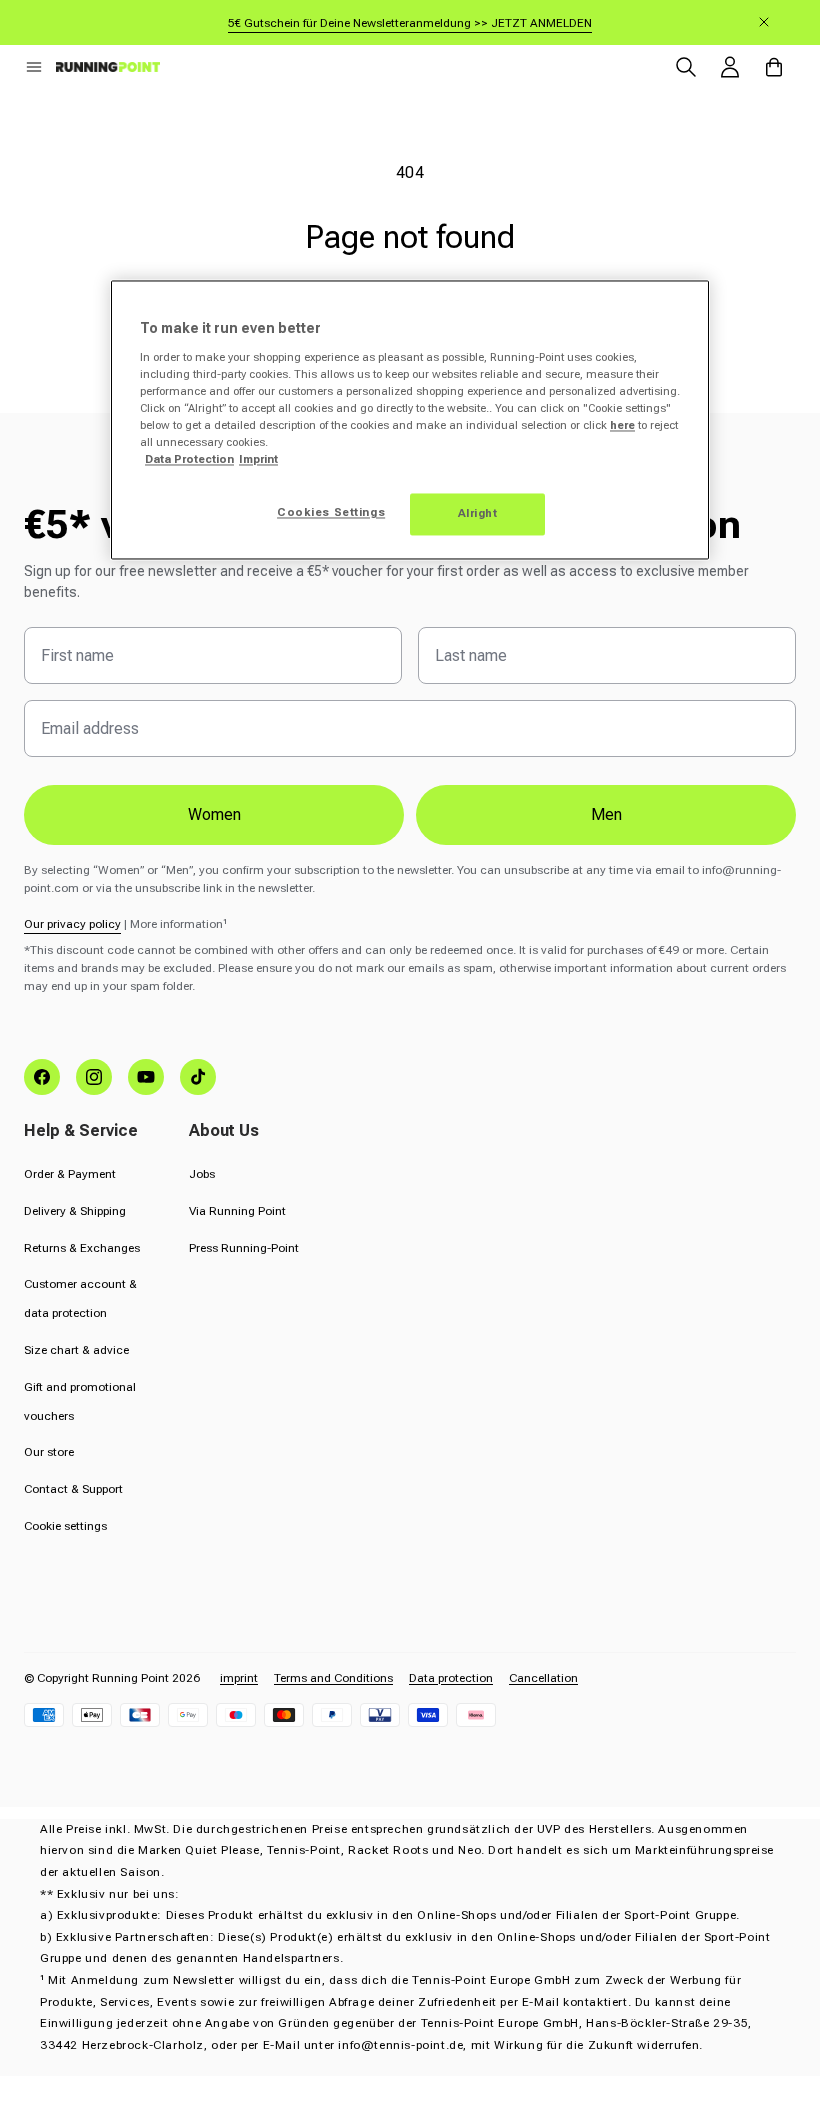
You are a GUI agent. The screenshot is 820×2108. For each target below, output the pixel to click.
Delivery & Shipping (75, 1211)
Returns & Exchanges (82, 1248)
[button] (34, 67)
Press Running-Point (244, 1248)
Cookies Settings (331, 513)
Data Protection (189, 460)
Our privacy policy (72, 924)
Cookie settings (65, 1526)
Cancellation (543, 1678)
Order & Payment (70, 1174)
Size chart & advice (76, 1350)
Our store (49, 1452)
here (622, 426)
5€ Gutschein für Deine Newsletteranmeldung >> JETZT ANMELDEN (410, 23)
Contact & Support (73, 1489)
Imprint (258, 460)
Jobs (202, 1174)
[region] (410, 420)
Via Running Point (237, 1211)
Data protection (451, 1678)
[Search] (686, 67)
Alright (478, 514)
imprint (239, 1678)
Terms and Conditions (333, 1678)
